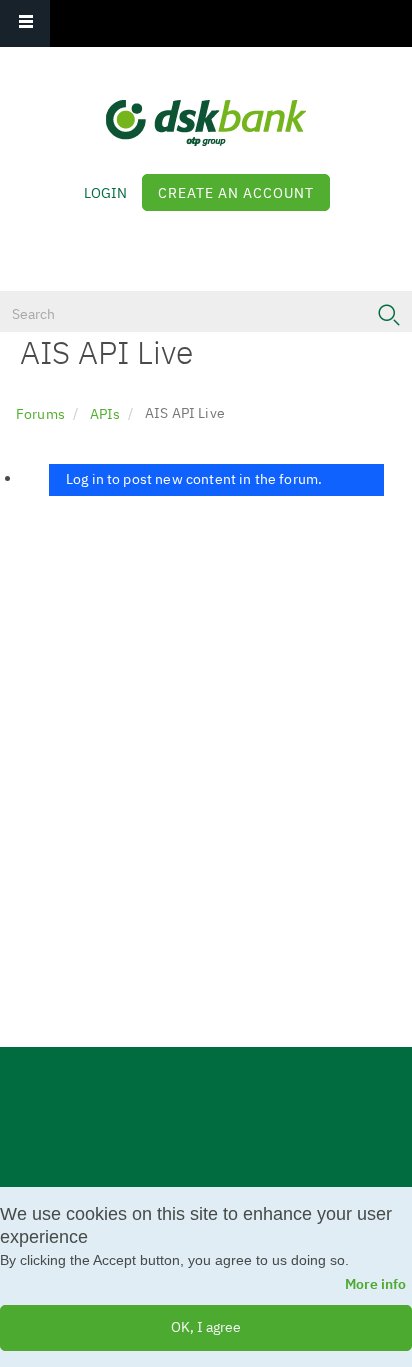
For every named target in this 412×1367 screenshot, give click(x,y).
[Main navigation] (25, 23)
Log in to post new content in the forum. (193, 479)
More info (375, 1284)
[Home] (206, 108)
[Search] (389, 315)
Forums (40, 415)
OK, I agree (206, 1327)
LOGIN (106, 193)
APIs (105, 415)
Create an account (236, 193)
